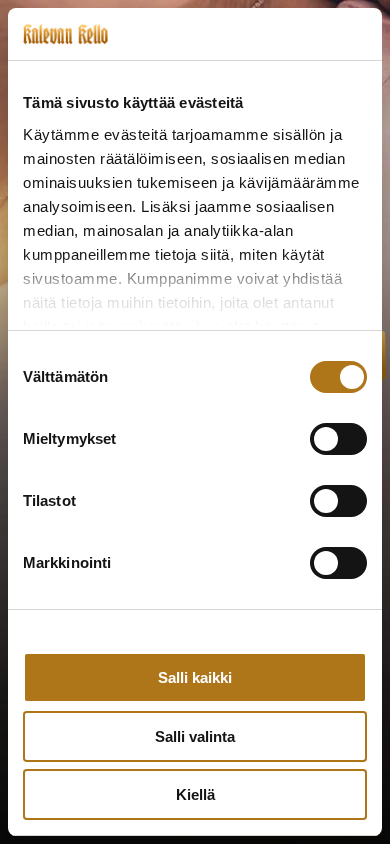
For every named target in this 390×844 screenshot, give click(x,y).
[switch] (338, 439)
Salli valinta (195, 736)
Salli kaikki (195, 677)
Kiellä (195, 794)
